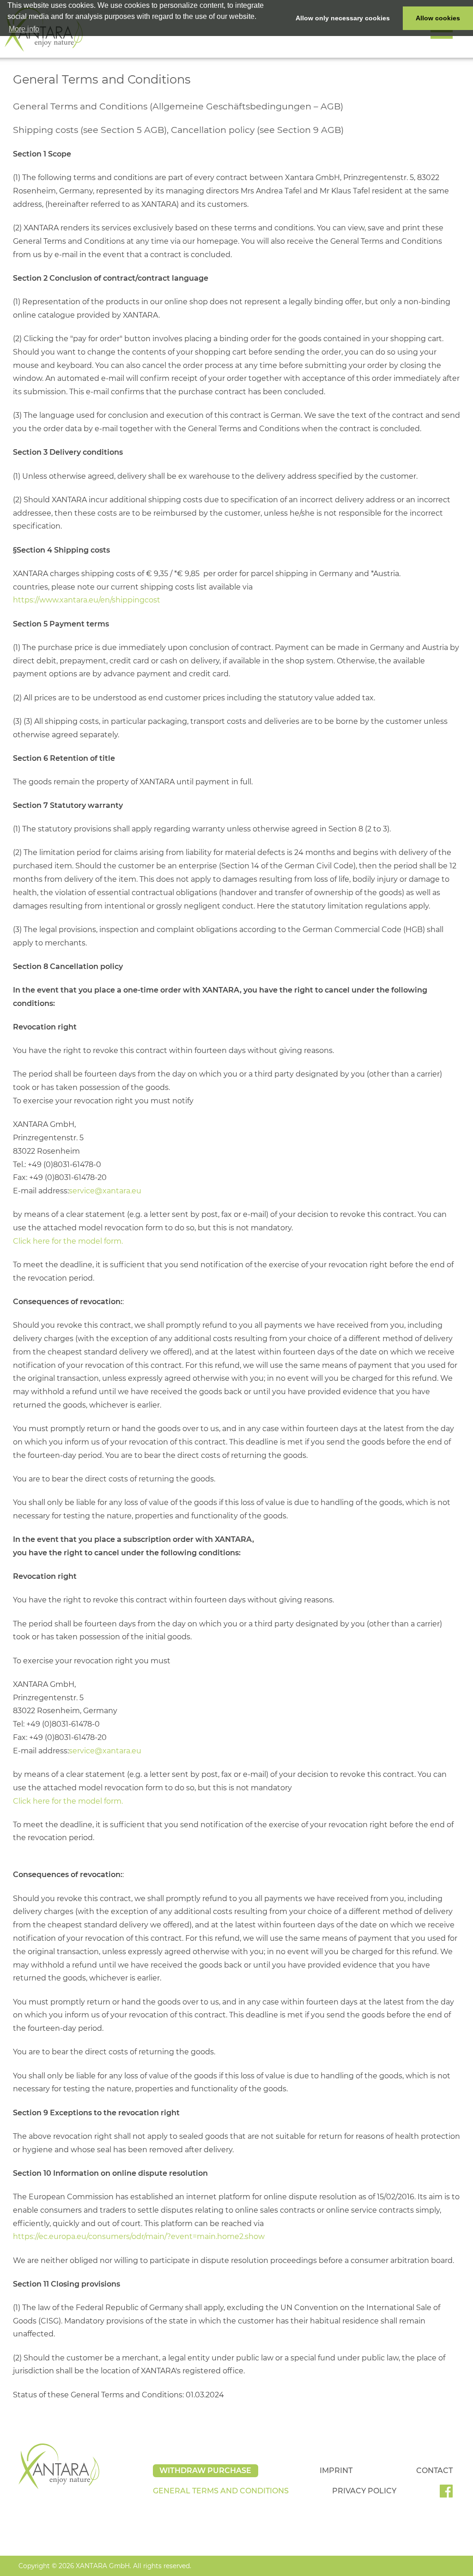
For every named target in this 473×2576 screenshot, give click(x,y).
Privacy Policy (364, 2491)
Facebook (450, 2494)
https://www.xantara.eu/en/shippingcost (87, 600)
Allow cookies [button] (438, 18)
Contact (434, 2471)
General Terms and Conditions (221, 2491)
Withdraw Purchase (205, 2471)
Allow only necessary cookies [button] (343, 18)
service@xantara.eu (105, 1191)
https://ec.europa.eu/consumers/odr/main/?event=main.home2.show (139, 2236)
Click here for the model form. (68, 1241)
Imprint (336, 2471)
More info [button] (24, 29)
